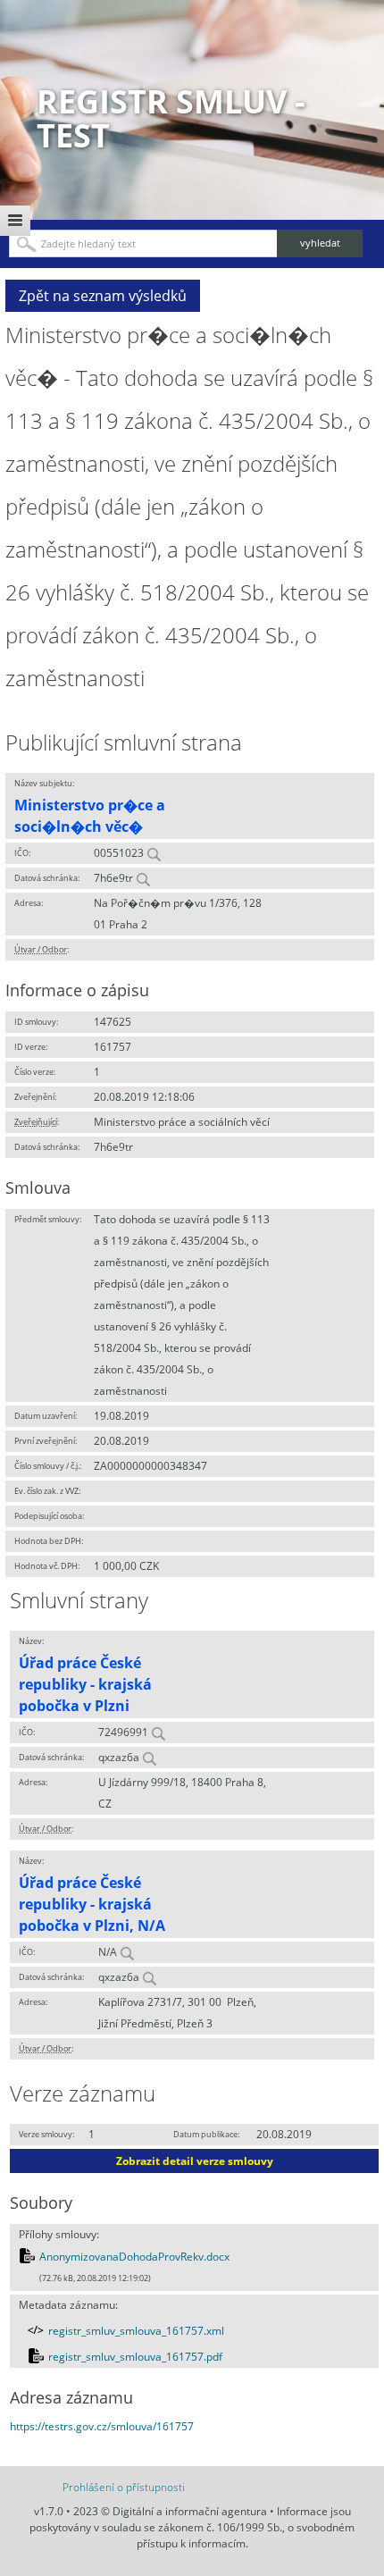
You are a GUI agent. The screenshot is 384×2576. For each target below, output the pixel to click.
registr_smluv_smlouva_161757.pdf (135, 2357)
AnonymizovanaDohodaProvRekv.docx (134, 2257)
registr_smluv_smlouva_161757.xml (136, 2331)
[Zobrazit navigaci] (15, 221)
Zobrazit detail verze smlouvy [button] (195, 2161)
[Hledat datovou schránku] (143, 878)
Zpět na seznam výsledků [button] (103, 296)
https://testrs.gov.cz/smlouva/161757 (102, 2426)
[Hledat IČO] (154, 853)
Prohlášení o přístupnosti (124, 2487)
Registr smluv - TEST (171, 118)
